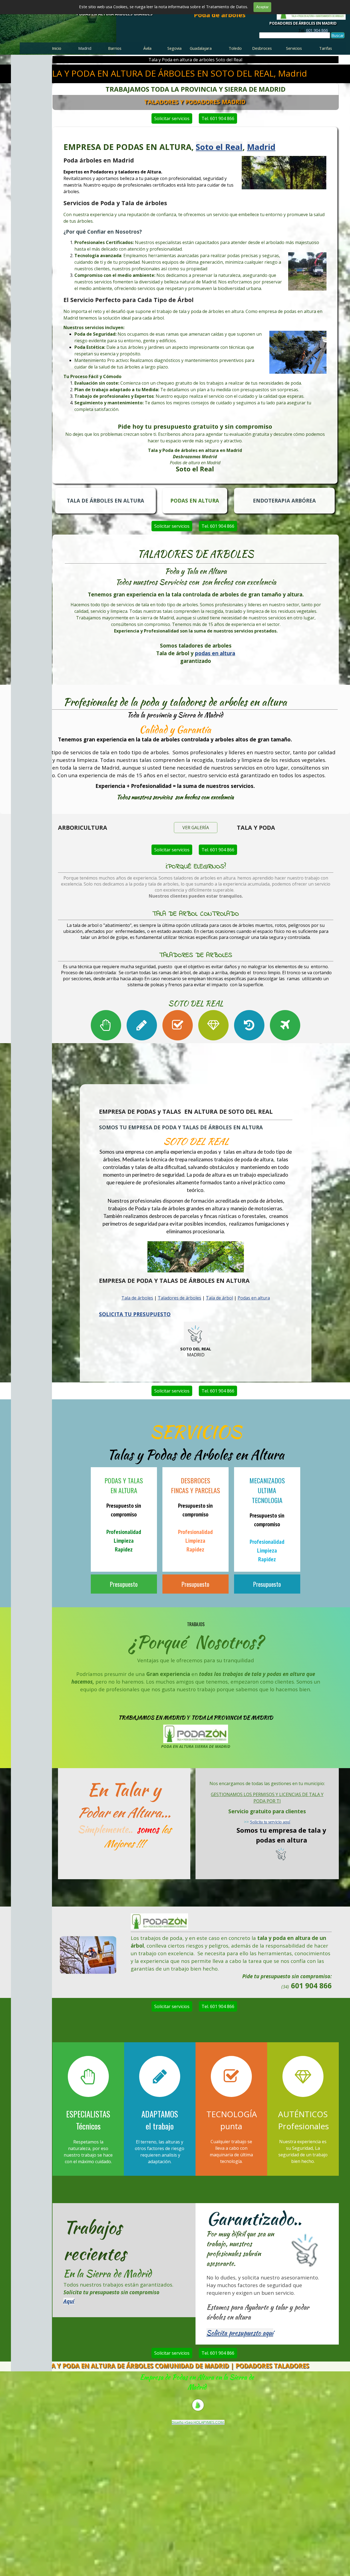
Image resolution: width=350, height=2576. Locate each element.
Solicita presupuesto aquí (240, 2333)
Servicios (294, 48)
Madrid (261, 147)
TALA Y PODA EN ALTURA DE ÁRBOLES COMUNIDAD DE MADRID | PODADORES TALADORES (174, 2366)
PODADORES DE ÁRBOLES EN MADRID (303, 23)
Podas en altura (254, 1298)
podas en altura (215, 653)
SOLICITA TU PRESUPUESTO (135, 1314)
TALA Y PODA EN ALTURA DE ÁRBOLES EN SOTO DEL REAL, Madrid (174, 73)
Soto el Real (219, 147)
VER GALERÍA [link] (196, 828)
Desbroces (262, 48)
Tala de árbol (219, 1298)
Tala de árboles (137, 1298)
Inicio (57, 48)
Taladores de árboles (180, 1298)
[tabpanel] (313, 30)
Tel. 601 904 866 (218, 118)
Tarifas (326, 48)
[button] (88, 1936)
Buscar (338, 35)
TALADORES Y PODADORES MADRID (195, 102)
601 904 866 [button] (317, 30)
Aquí (69, 2301)
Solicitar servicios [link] (172, 118)
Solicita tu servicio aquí (270, 1822)
